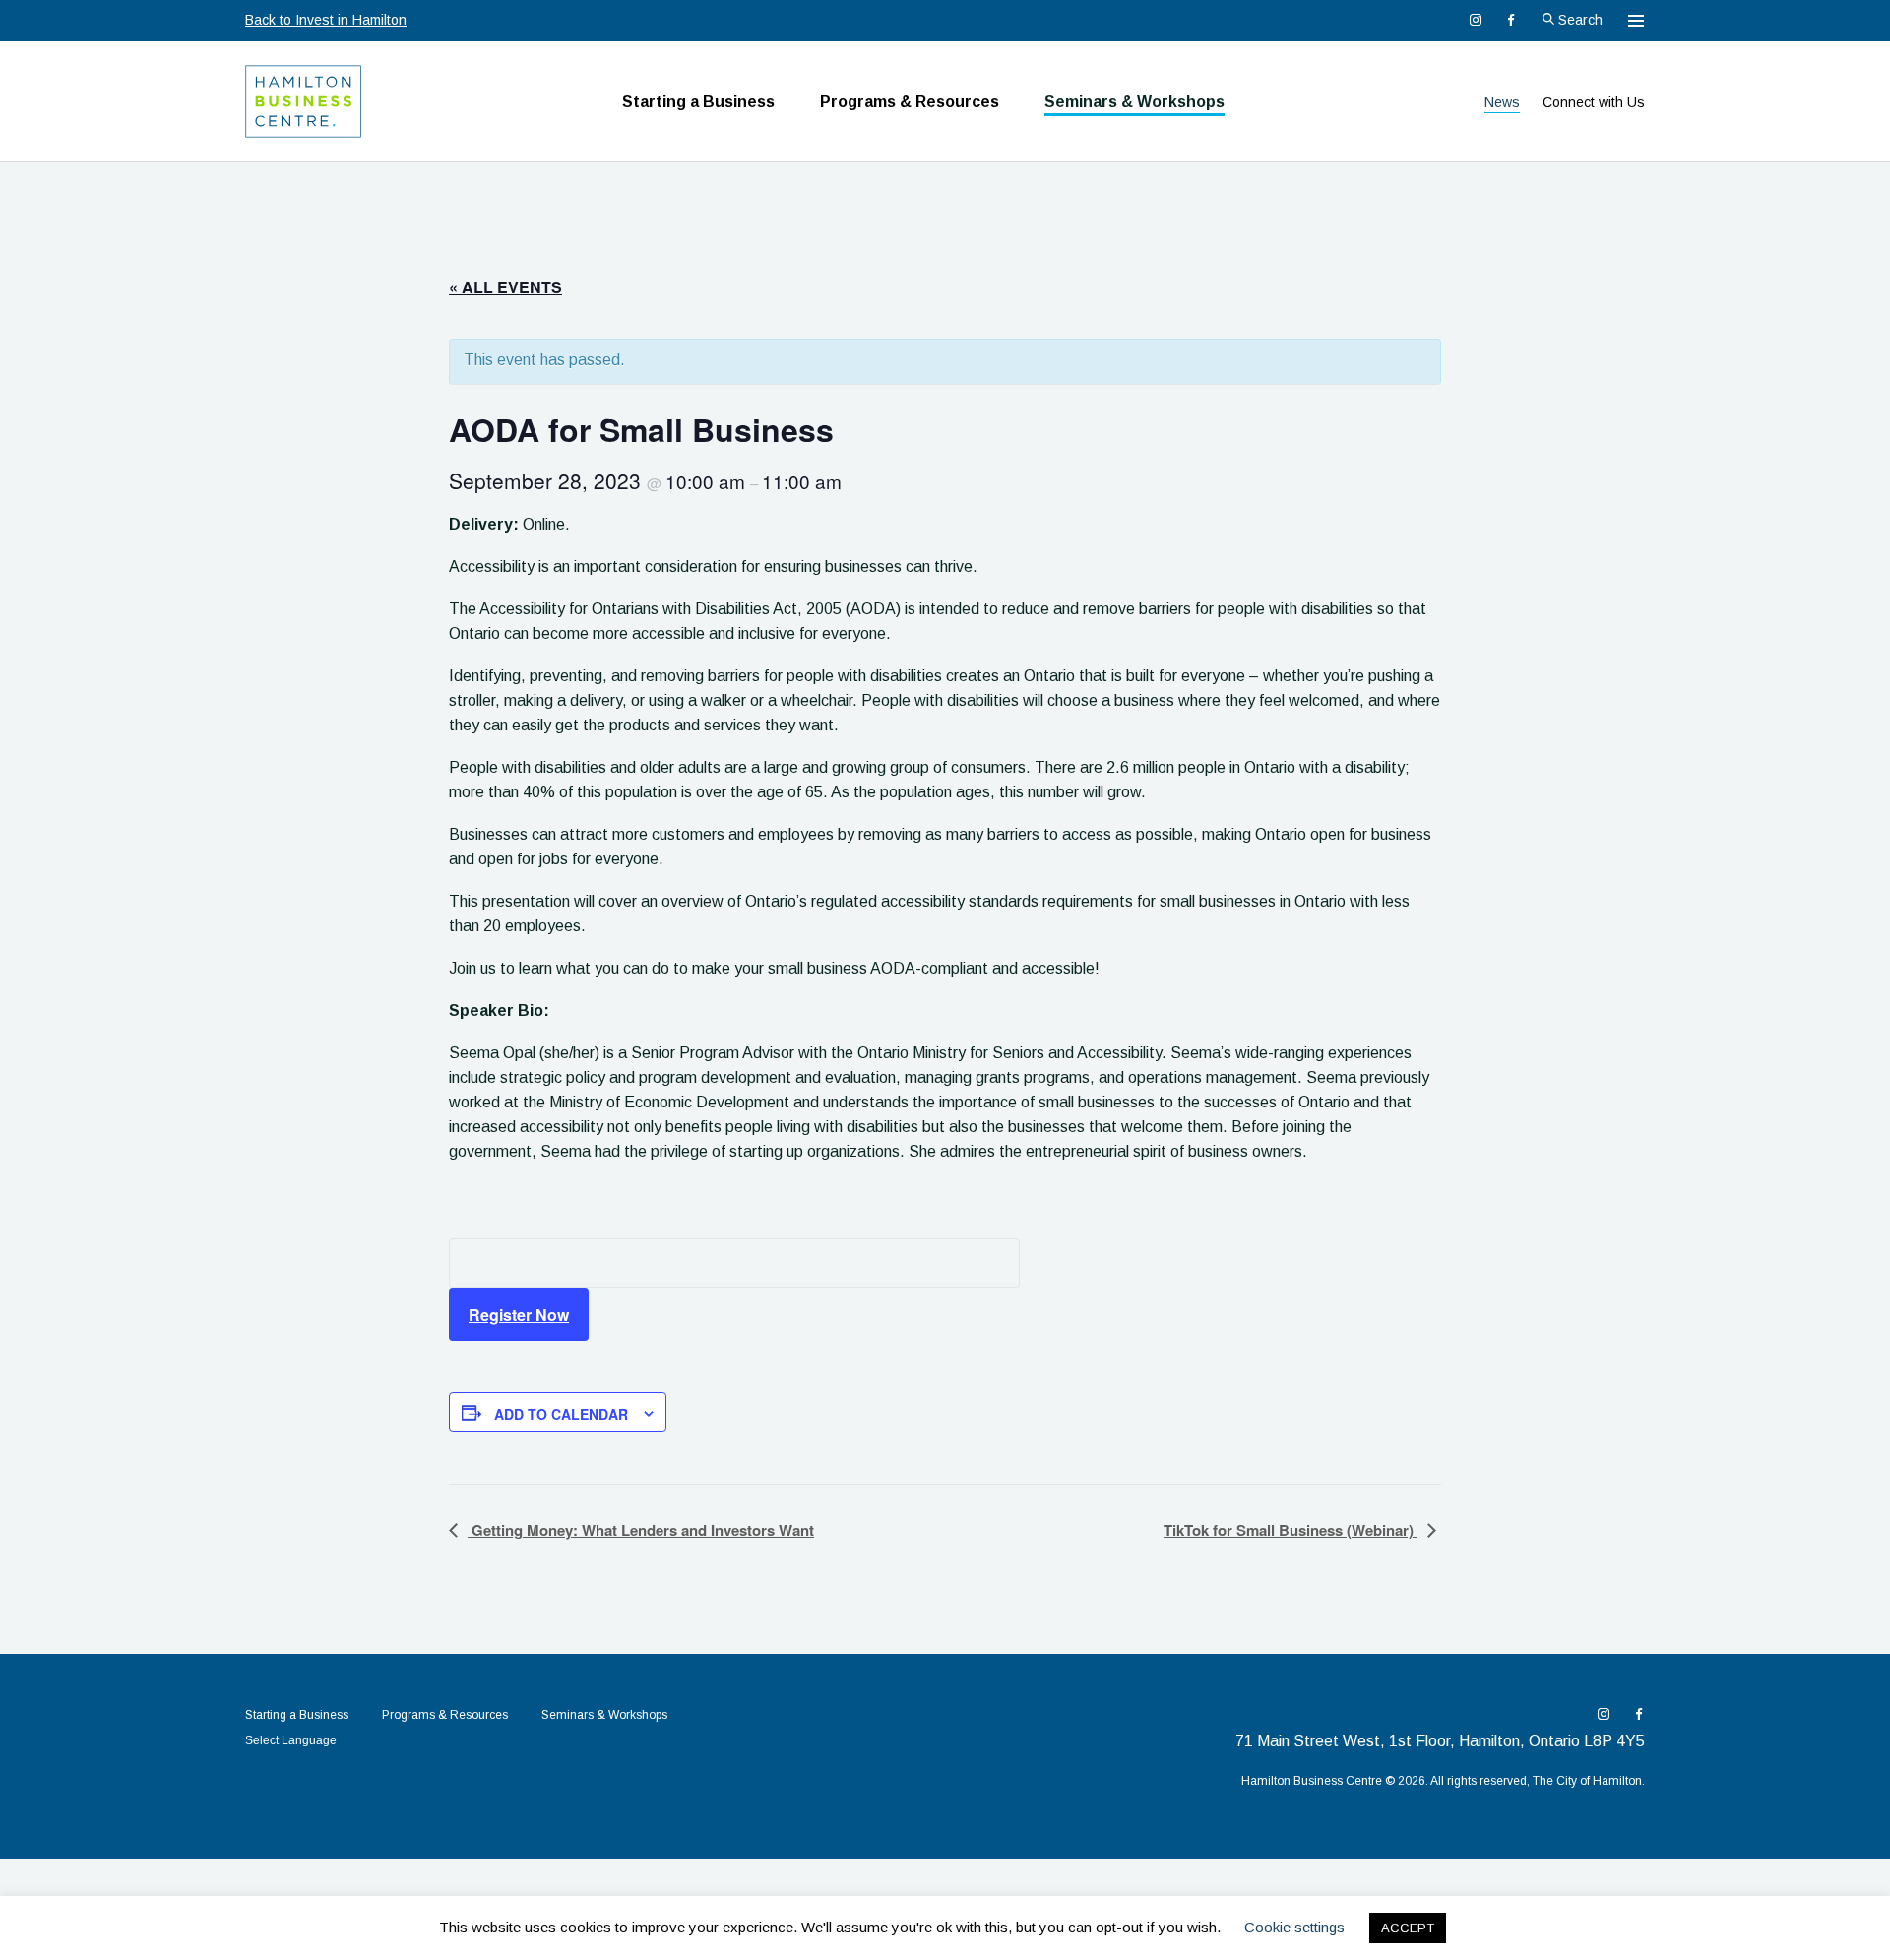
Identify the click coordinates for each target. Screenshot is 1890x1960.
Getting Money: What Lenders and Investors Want (641, 1530)
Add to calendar (561, 1414)
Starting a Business (698, 102)
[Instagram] (1476, 20)
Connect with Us (1594, 102)
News (1502, 102)
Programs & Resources (910, 102)
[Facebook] (1511, 20)
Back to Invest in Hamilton (326, 20)
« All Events (505, 287)
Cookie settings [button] (1294, 1927)
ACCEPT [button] (1408, 1928)
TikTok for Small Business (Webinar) (1291, 1530)
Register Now (519, 1315)
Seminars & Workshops (1134, 102)
